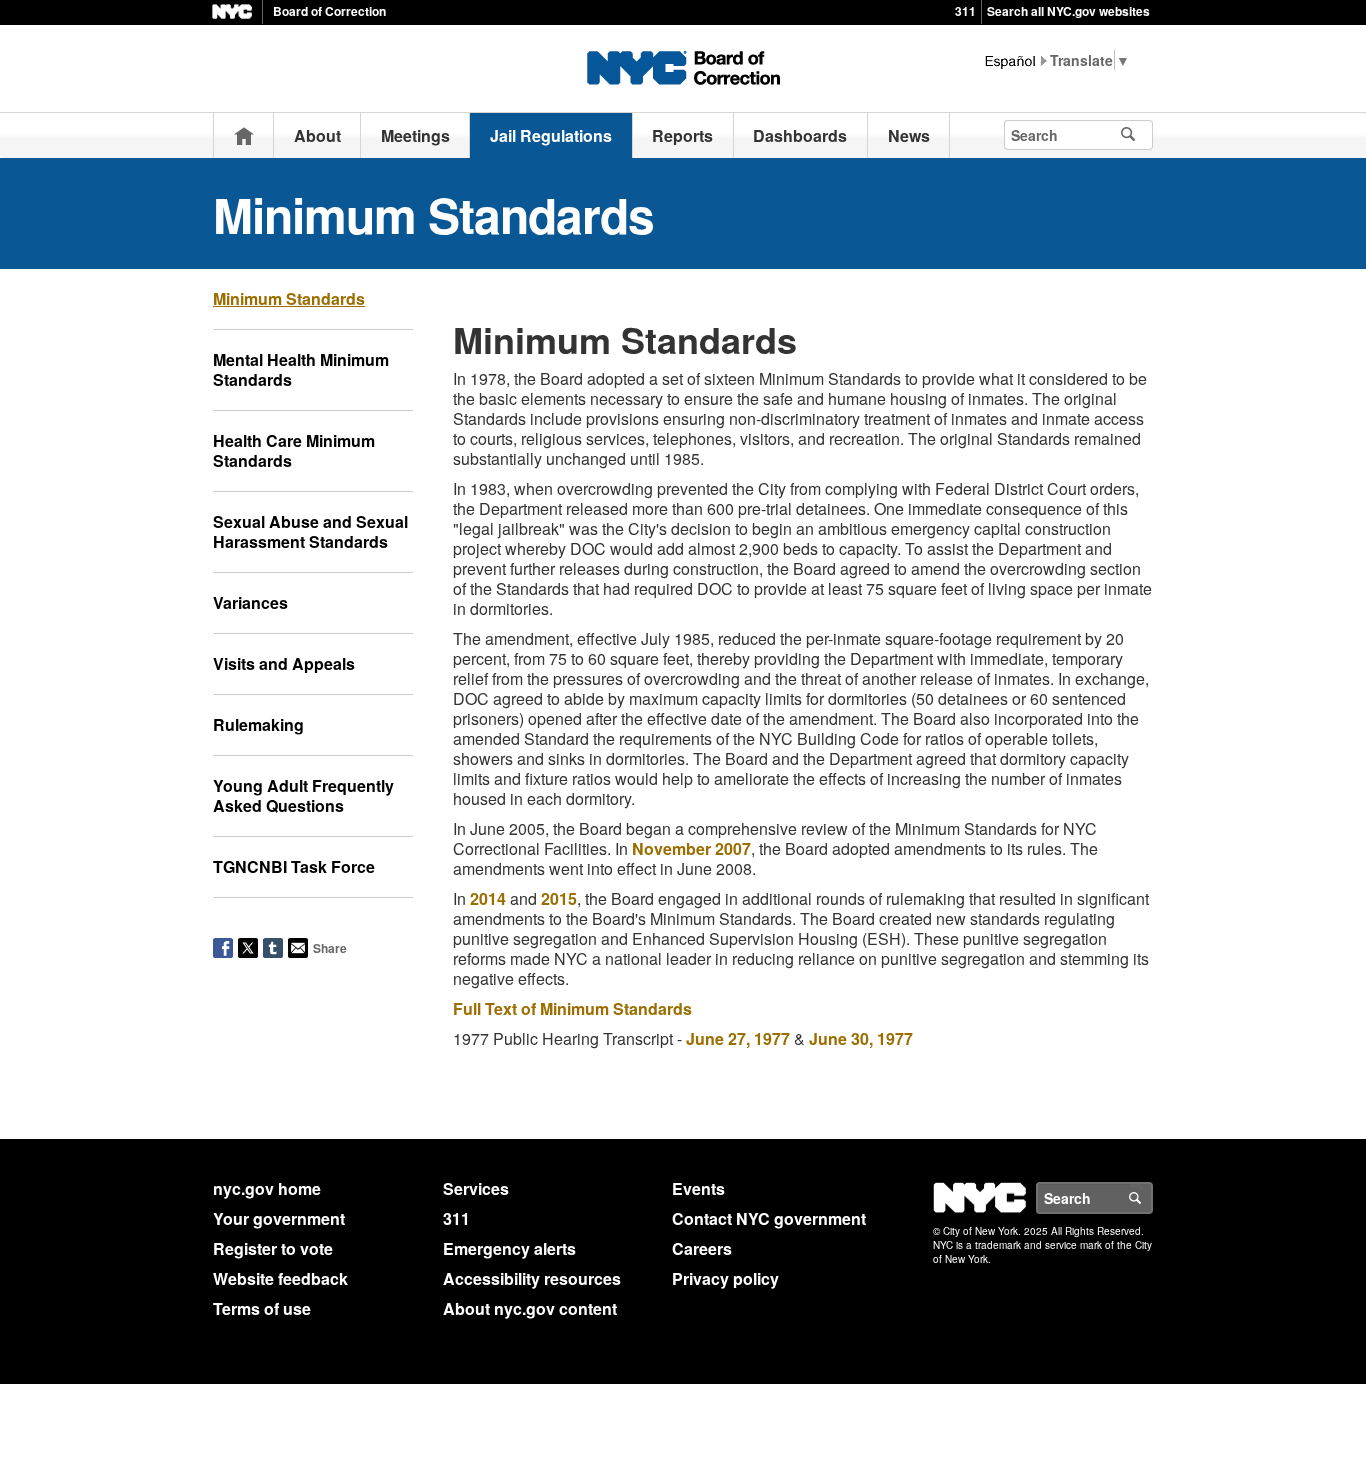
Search (1152, 1198)
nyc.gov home (267, 1188)
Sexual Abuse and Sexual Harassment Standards (310, 531)
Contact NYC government (769, 1218)
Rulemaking (258, 724)
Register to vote (273, 1248)
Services (476, 1188)
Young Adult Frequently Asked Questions (303, 795)
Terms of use (262, 1308)
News (909, 135)
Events (698, 1188)
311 (965, 11)
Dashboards (800, 135)
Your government (279, 1218)
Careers (702, 1248)
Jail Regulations (551, 135)
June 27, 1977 (738, 1038)
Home (244, 135)
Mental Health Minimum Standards (301, 369)
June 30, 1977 (861, 1038)
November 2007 (691, 848)
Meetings (415, 135)
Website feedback (280, 1278)
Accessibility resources (532, 1278)
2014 (488, 898)
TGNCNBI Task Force (294, 866)
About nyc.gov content (530, 1308)
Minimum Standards (289, 298)
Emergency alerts (509, 1248)
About (317, 135)
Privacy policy (725, 1278)
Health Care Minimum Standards (294, 450)
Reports (682, 135)
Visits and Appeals (284, 663)
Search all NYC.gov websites (1068, 11)
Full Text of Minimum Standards (572, 1008)
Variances (250, 602)
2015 (559, 898)
